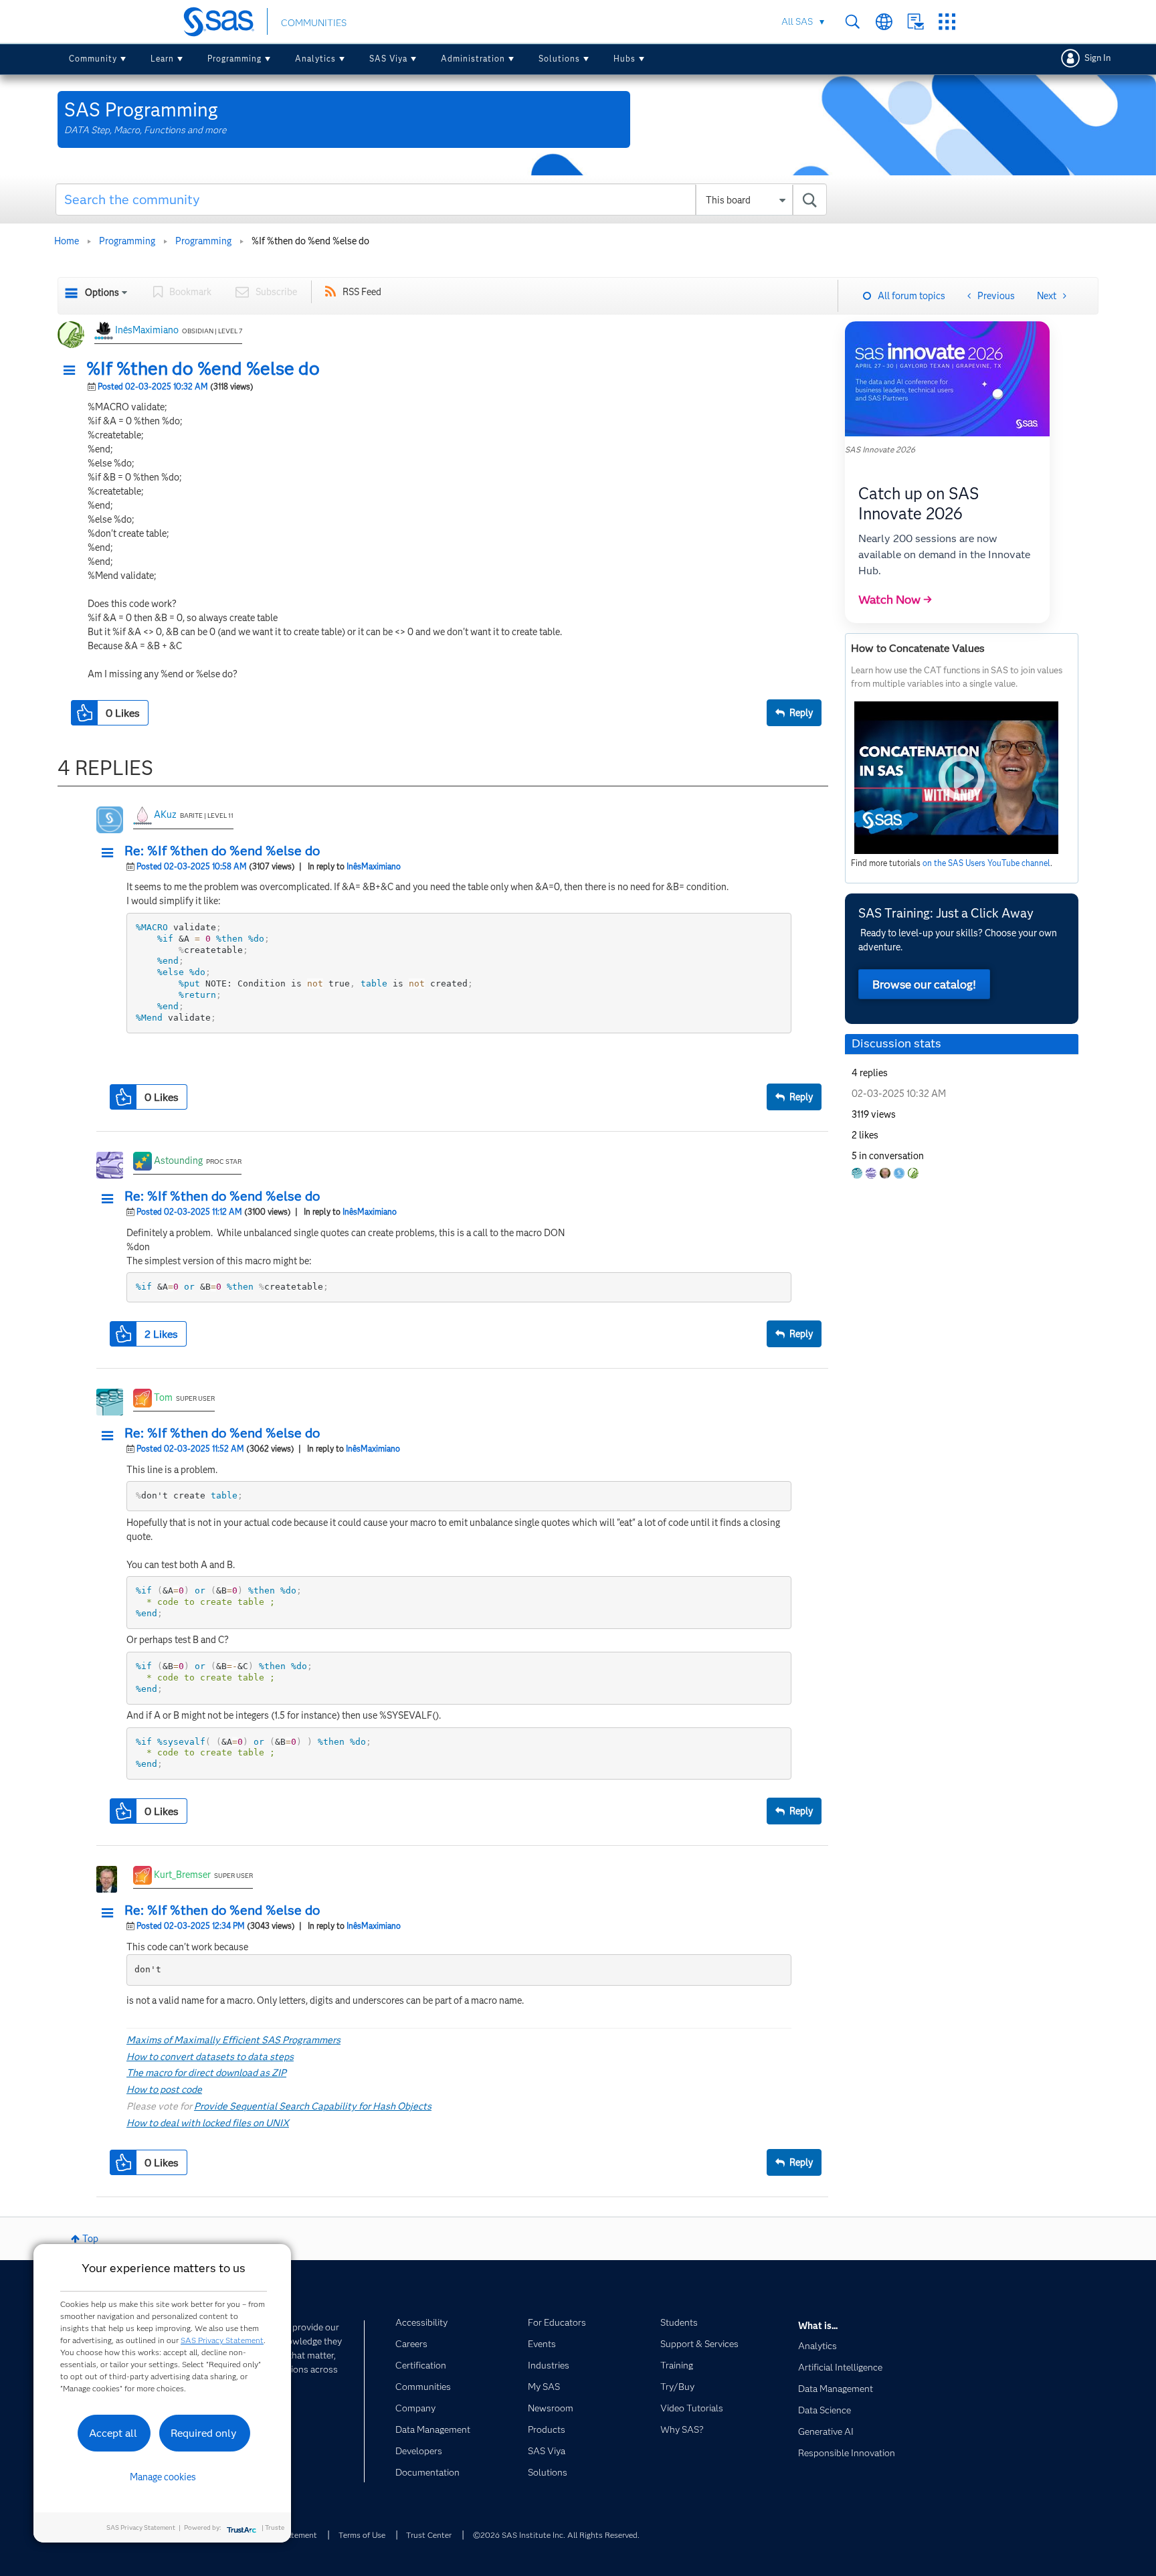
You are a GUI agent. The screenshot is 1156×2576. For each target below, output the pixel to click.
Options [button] (102, 292)
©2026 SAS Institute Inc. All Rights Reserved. (556, 2535)
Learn (162, 59)
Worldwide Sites (884, 22)
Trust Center (429, 2535)
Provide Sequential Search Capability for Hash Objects (313, 2106)
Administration (473, 59)
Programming (234, 59)
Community (93, 59)
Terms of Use (362, 2535)
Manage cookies (163, 2477)
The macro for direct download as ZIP (206, 2073)
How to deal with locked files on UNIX (208, 2123)
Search (853, 22)
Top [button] (90, 2239)
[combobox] (441, 199)
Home (67, 241)
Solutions (559, 59)
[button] (73, 371)
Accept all (113, 2433)
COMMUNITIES (314, 23)
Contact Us (916, 22)
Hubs (624, 59)
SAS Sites (947, 22)
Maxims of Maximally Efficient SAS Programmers (233, 2040)
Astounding (178, 1161)
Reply (801, 713)
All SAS (797, 21)
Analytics (315, 59)
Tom (163, 1397)
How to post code (164, 2089)
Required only (204, 2433)
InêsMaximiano (147, 330)
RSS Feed (362, 292)
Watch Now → (895, 600)
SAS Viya (388, 59)
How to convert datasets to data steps (210, 2057)
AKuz (165, 814)
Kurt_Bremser (182, 1875)
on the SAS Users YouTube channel (986, 863)
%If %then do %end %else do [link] (310, 241)
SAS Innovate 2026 (880, 449)
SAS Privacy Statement (222, 2340)
